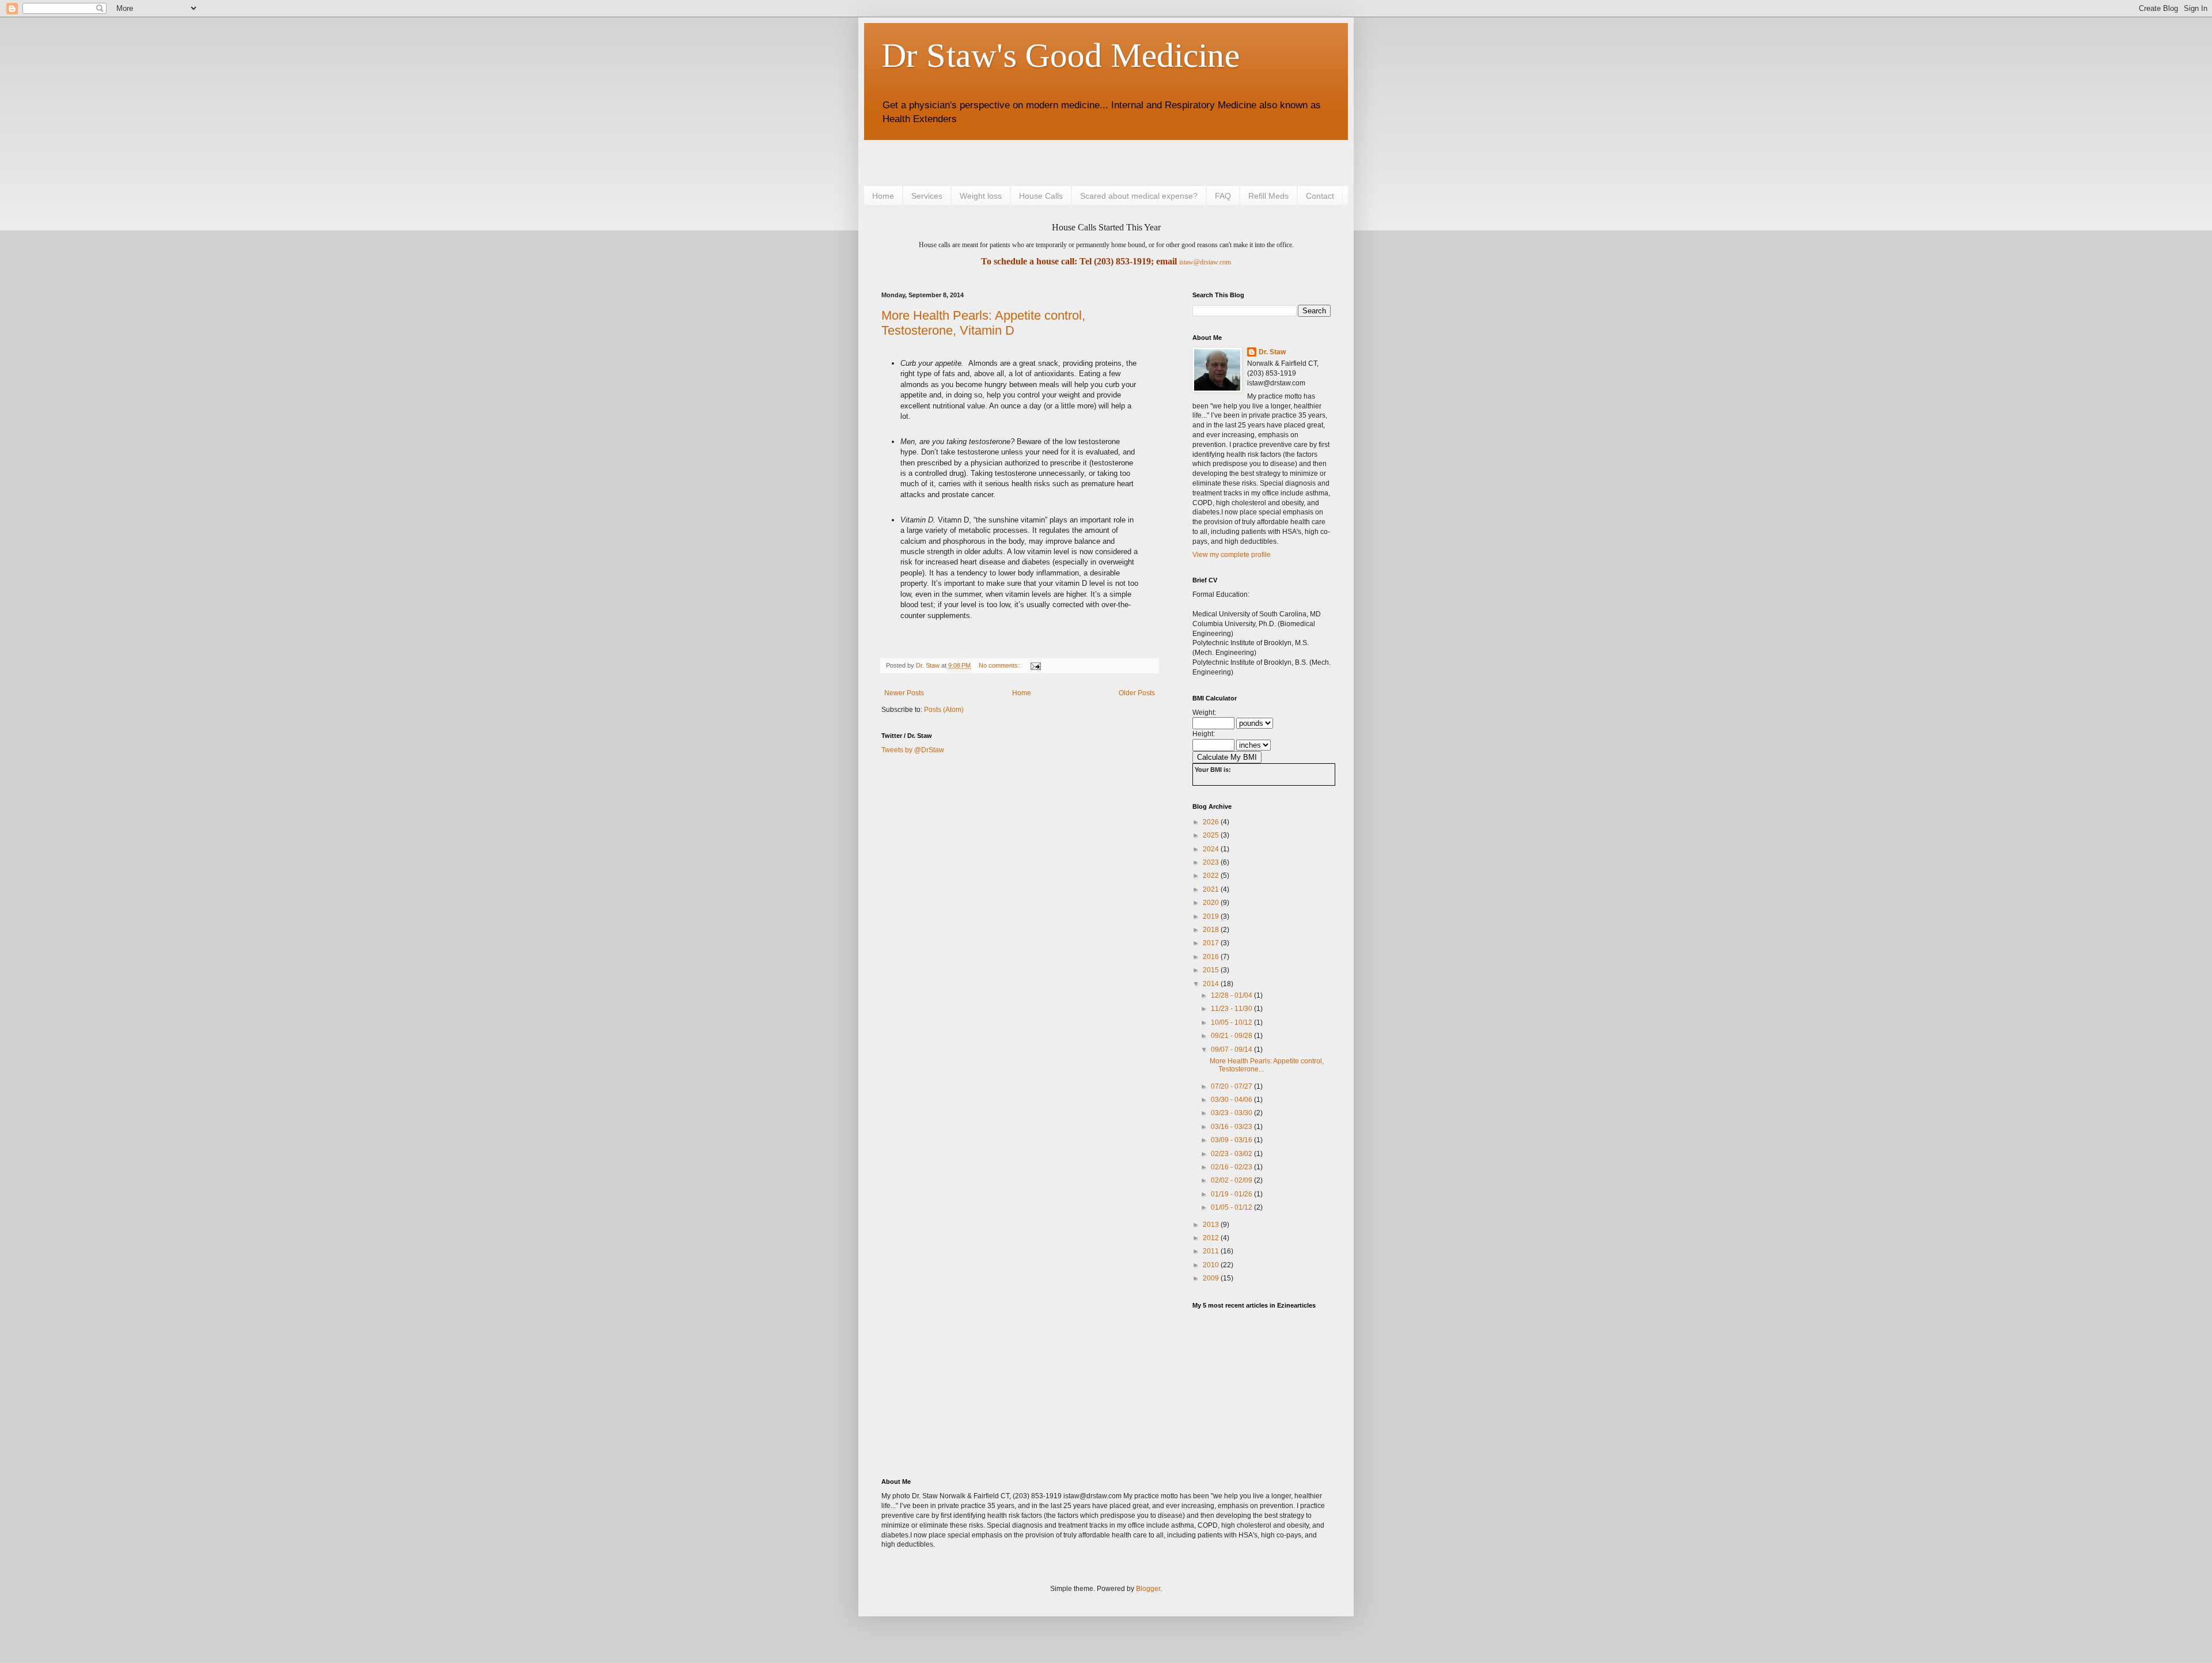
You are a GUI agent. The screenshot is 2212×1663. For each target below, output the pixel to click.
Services (927, 196)
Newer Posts (904, 693)
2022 (1212, 876)
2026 (1212, 822)
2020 (1212, 903)
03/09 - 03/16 (1232, 1140)
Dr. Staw (1272, 352)
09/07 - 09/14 (1232, 1050)
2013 (1212, 1225)
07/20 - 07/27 (1232, 1086)
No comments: (1000, 665)
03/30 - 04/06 (1232, 1100)
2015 (1212, 970)
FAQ (1223, 196)
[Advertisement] (1016, 162)
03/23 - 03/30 (1232, 1113)
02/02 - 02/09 (1232, 1180)
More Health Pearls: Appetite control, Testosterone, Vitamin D (983, 323)
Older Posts (1137, 693)
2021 (1212, 889)
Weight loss (981, 196)
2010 (1212, 1265)
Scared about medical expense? (1139, 196)
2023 (1212, 862)
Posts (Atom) (944, 710)
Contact (1320, 196)
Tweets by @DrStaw (913, 750)
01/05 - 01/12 (1232, 1207)
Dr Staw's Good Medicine (1060, 55)
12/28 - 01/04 (1232, 995)
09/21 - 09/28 (1232, 1036)
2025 (1212, 835)
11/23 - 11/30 (1232, 1009)
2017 (1212, 943)
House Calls (1041, 196)
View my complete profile (1232, 555)
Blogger (1148, 1589)
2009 (1212, 1278)
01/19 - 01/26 (1232, 1194)
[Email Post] (1035, 665)
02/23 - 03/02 (1232, 1154)
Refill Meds (1268, 196)
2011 (1212, 1251)
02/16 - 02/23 (1232, 1167)
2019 (1212, 916)
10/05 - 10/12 (1232, 1022)
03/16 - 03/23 (1232, 1127)
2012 (1212, 1238)
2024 (1212, 849)
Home (883, 196)
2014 (1212, 984)
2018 (1212, 930)
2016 (1212, 957)
